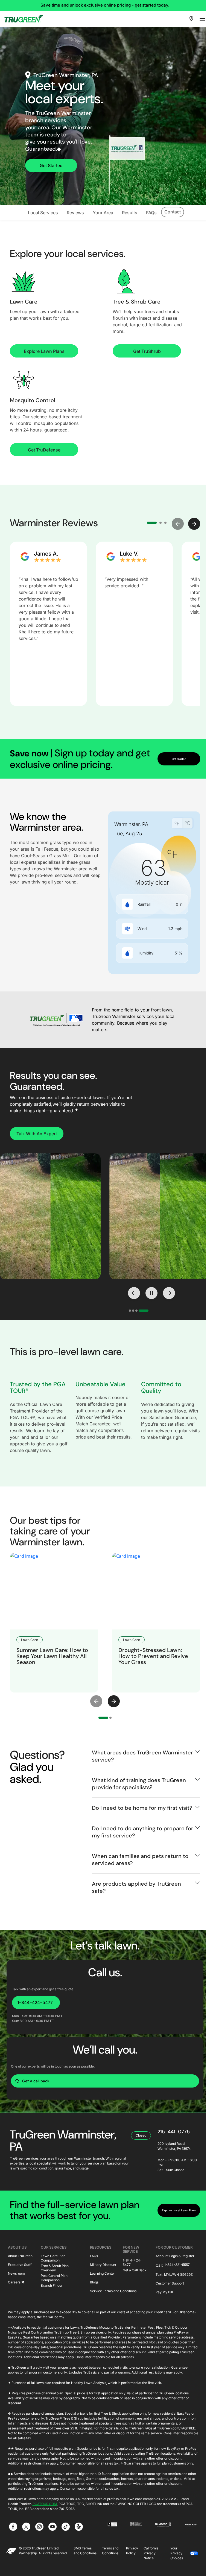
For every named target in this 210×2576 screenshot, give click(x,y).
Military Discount (103, 2265)
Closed (141, 2135)
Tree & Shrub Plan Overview (55, 2266)
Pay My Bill (164, 2292)
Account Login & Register (175, 2256)
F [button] (177, 824)
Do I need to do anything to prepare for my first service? (143, 1832)
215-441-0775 (174, 2132)
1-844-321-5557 (177, 2265)
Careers (14, 2282)
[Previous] (134, 1293)
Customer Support (170, 2283)
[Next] (169, 1293)
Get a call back (36, 2081)
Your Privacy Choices (177, 2553)
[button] (178, 524)
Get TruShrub (147, 351)
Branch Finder (52, 2285)
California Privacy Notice (151, 2553)
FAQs (94, 2256)
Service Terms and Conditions (113, 2291)
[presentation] (96, 1701)
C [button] (187, 823)
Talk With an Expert (37, 1134)
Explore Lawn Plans (44, 351)
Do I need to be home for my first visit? (142, 1808)
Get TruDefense (44, 450)
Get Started (51, 165)
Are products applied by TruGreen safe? (136, 1887)
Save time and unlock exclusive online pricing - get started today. (105, 5)
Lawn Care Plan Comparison (53, 2257)
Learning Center (103, 2273)
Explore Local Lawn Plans (179, 2210)
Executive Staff (20, 2265)
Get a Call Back (135, 2270)
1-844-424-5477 (35, 2002)
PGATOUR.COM (45, 2504)
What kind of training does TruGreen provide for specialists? (139, 1784)
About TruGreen (20, 2256)
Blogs (94, 2282)
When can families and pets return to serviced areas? (140, 1860)
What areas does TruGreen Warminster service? (142, 1756)
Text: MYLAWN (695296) (174, 2275)
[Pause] (151, 1293)
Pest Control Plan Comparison (54, 2276)
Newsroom (16, 2273)
